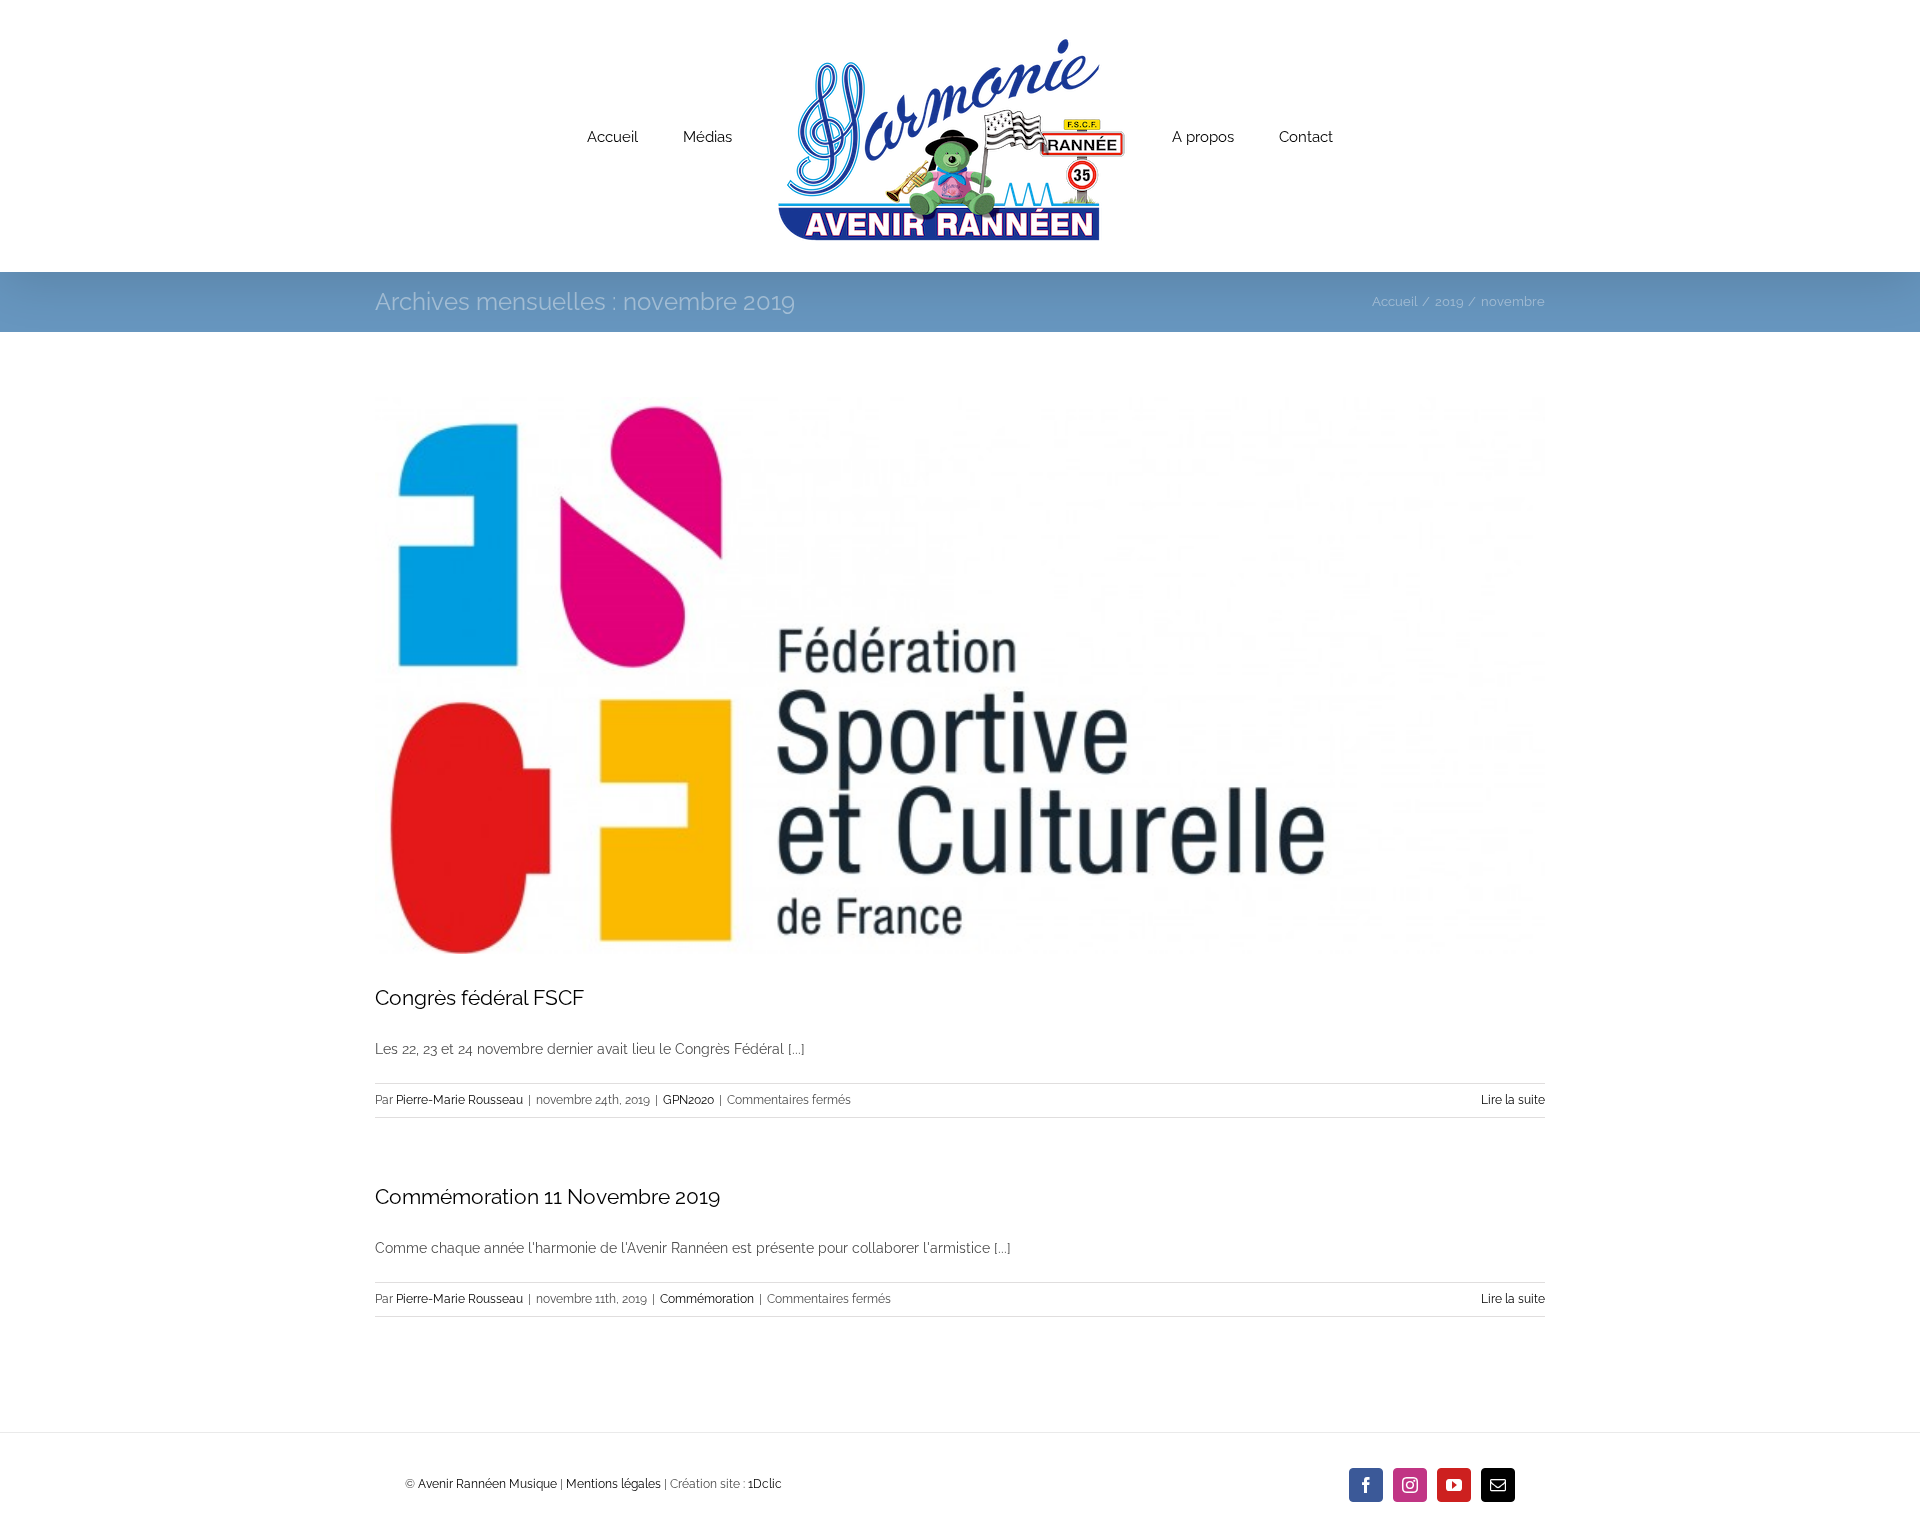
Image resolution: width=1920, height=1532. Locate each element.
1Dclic (765, 1484)
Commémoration (707, 1299)
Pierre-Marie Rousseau (459, 1100)
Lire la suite (1513, 1100)
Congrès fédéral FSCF (479, 997)
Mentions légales (613, 1484)
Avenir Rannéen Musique (487, 1484)
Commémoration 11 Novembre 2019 (547, 1196)
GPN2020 (688, 1100)
